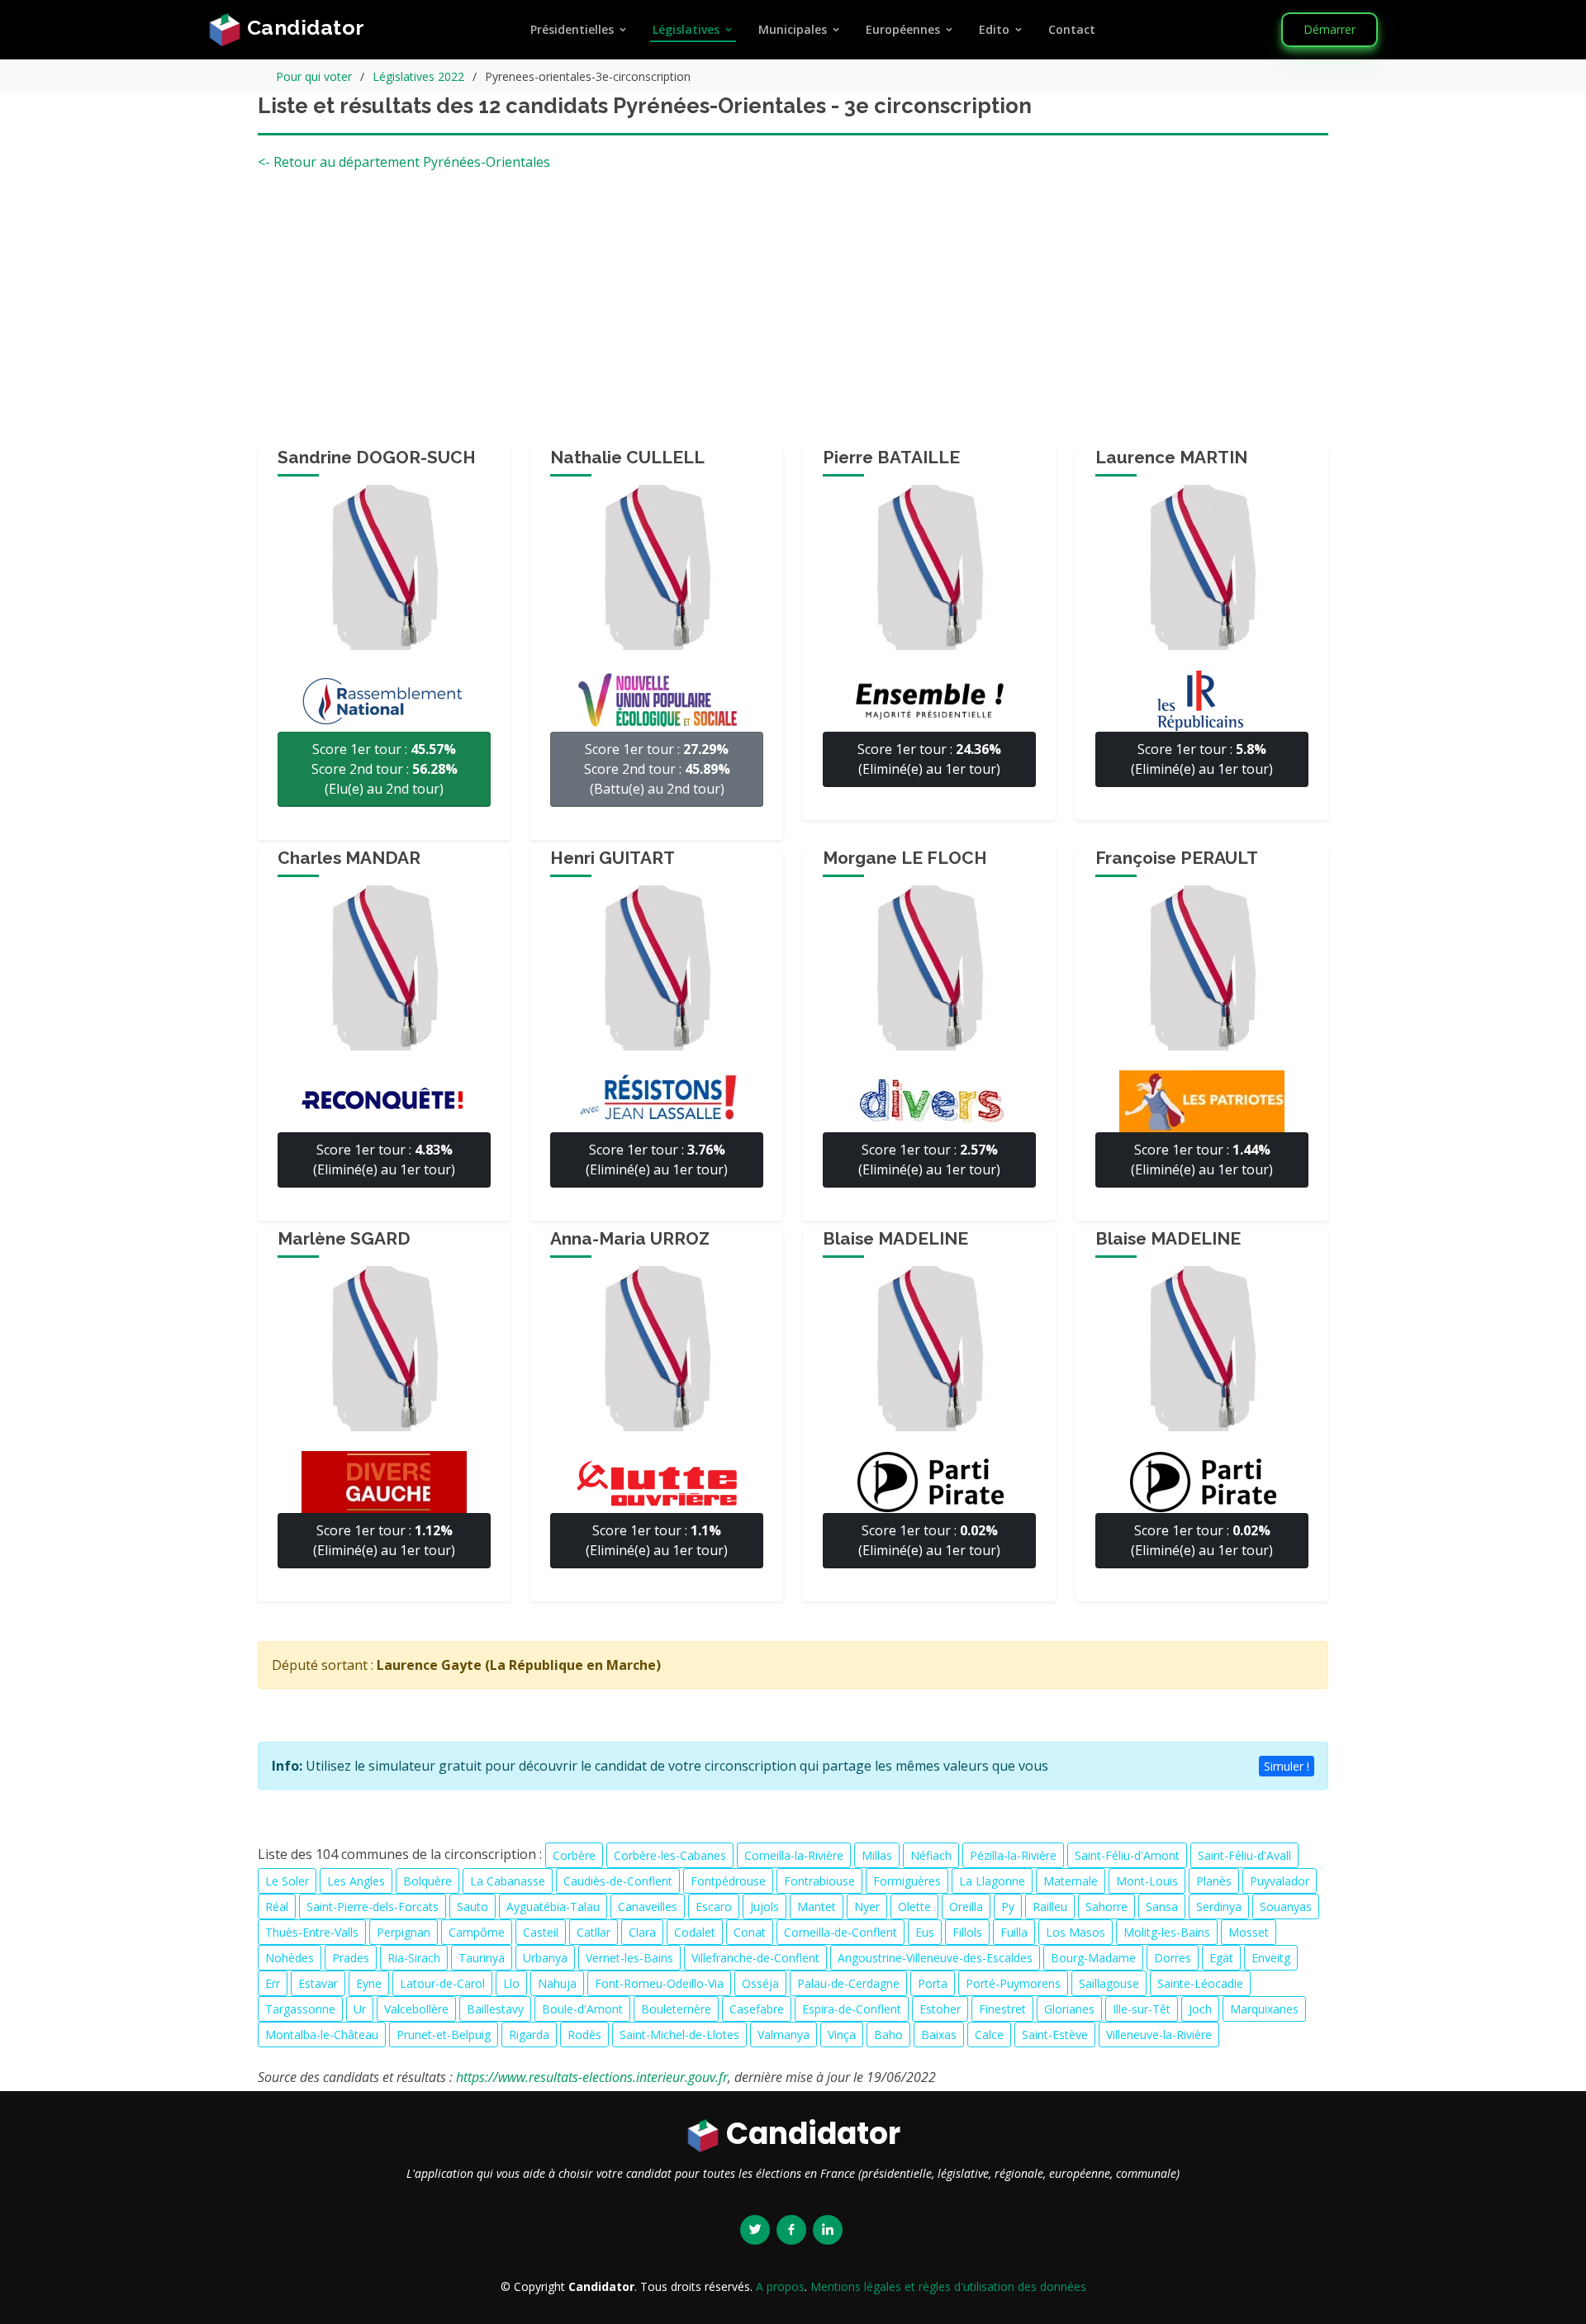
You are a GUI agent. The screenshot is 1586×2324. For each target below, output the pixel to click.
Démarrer (1330, 29)
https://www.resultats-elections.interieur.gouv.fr (592, 2077)
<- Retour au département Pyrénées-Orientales (404, 162)
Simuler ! (1287, 1766)
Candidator (303, 27)
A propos (780, 2286)
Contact (1072, 29)
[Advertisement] (793, 315)
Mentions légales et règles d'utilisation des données (948, 2286)
